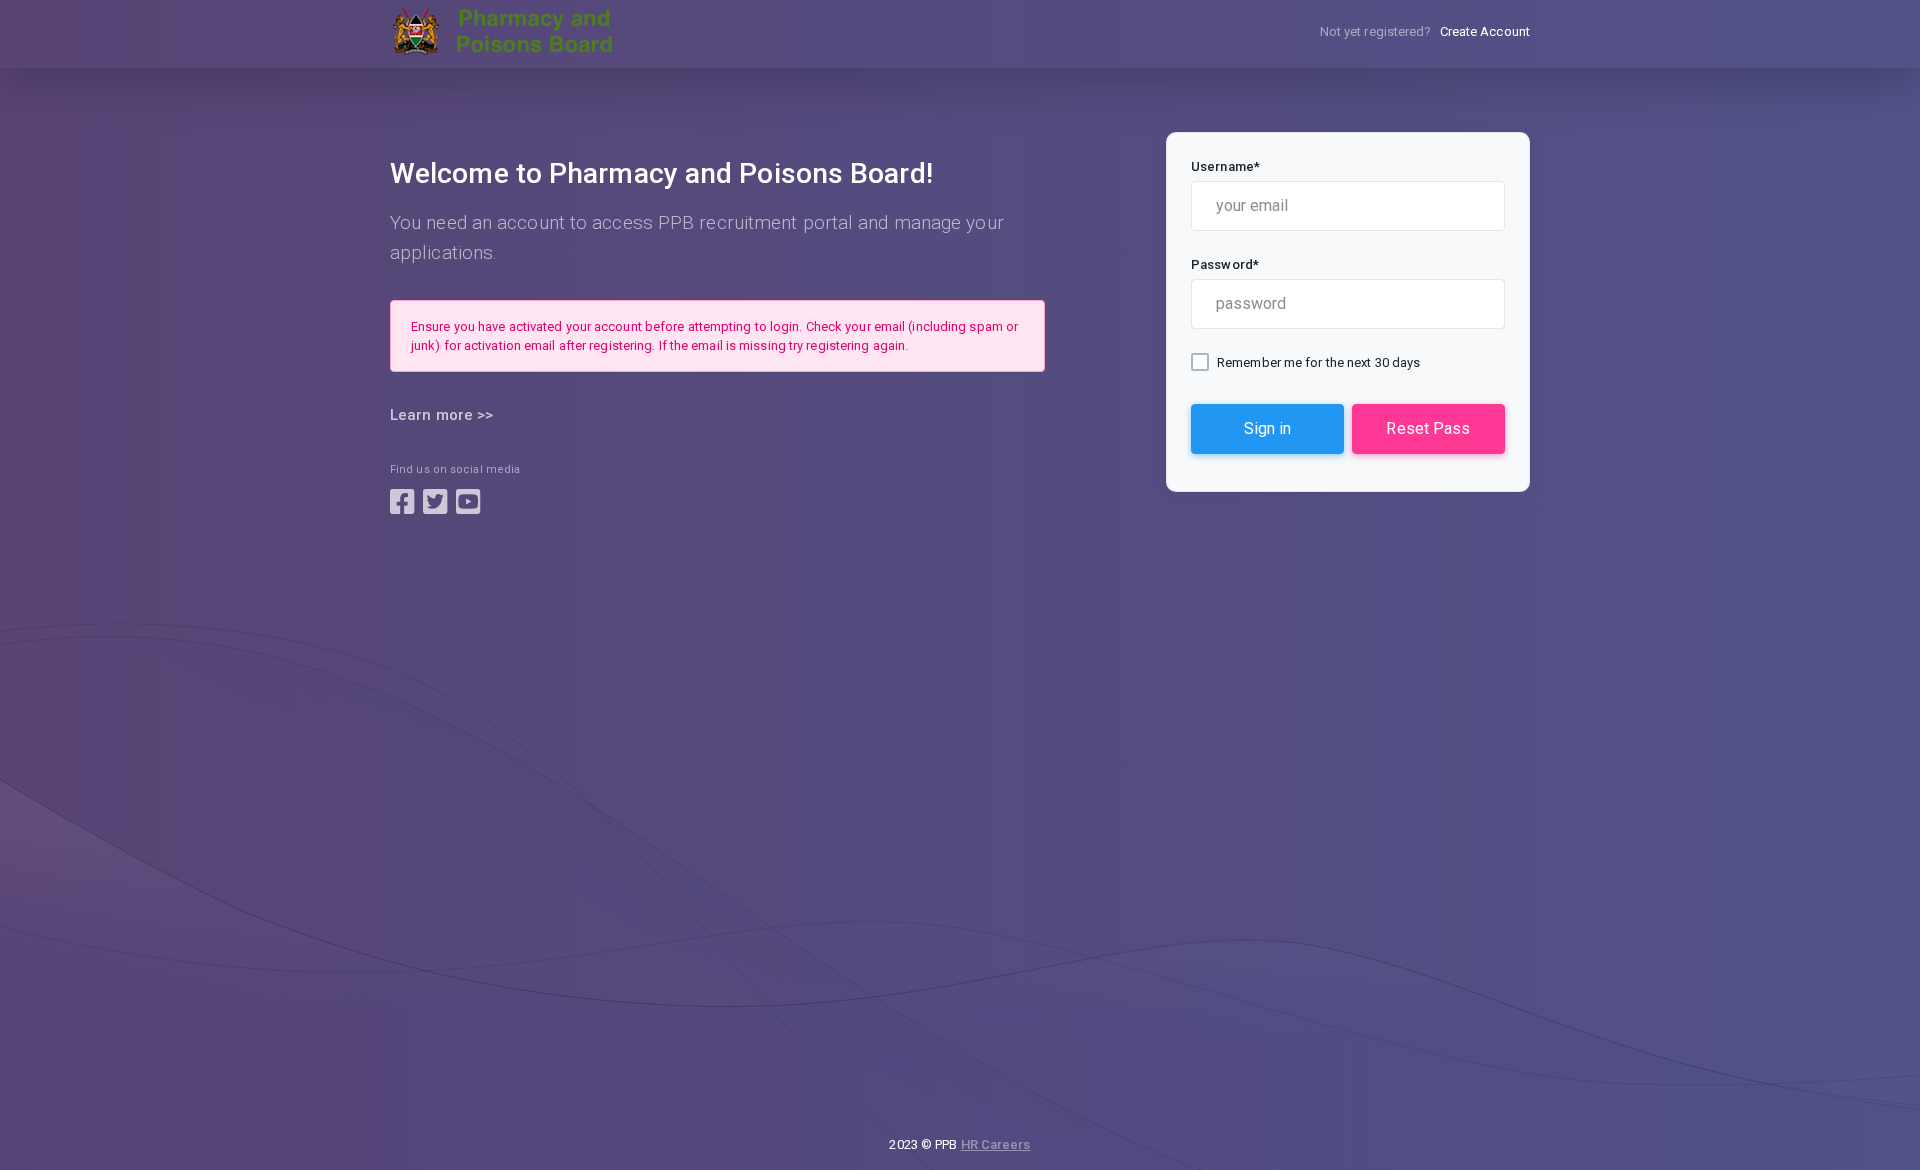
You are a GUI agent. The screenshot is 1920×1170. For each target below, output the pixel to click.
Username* (1225, 166)
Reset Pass (1428, 428)
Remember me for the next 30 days (1318, 362)
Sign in (1267, 428)
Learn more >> (441, 415)
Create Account (1485, 31)
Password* (1225, 264)
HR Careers (996, 1144)
